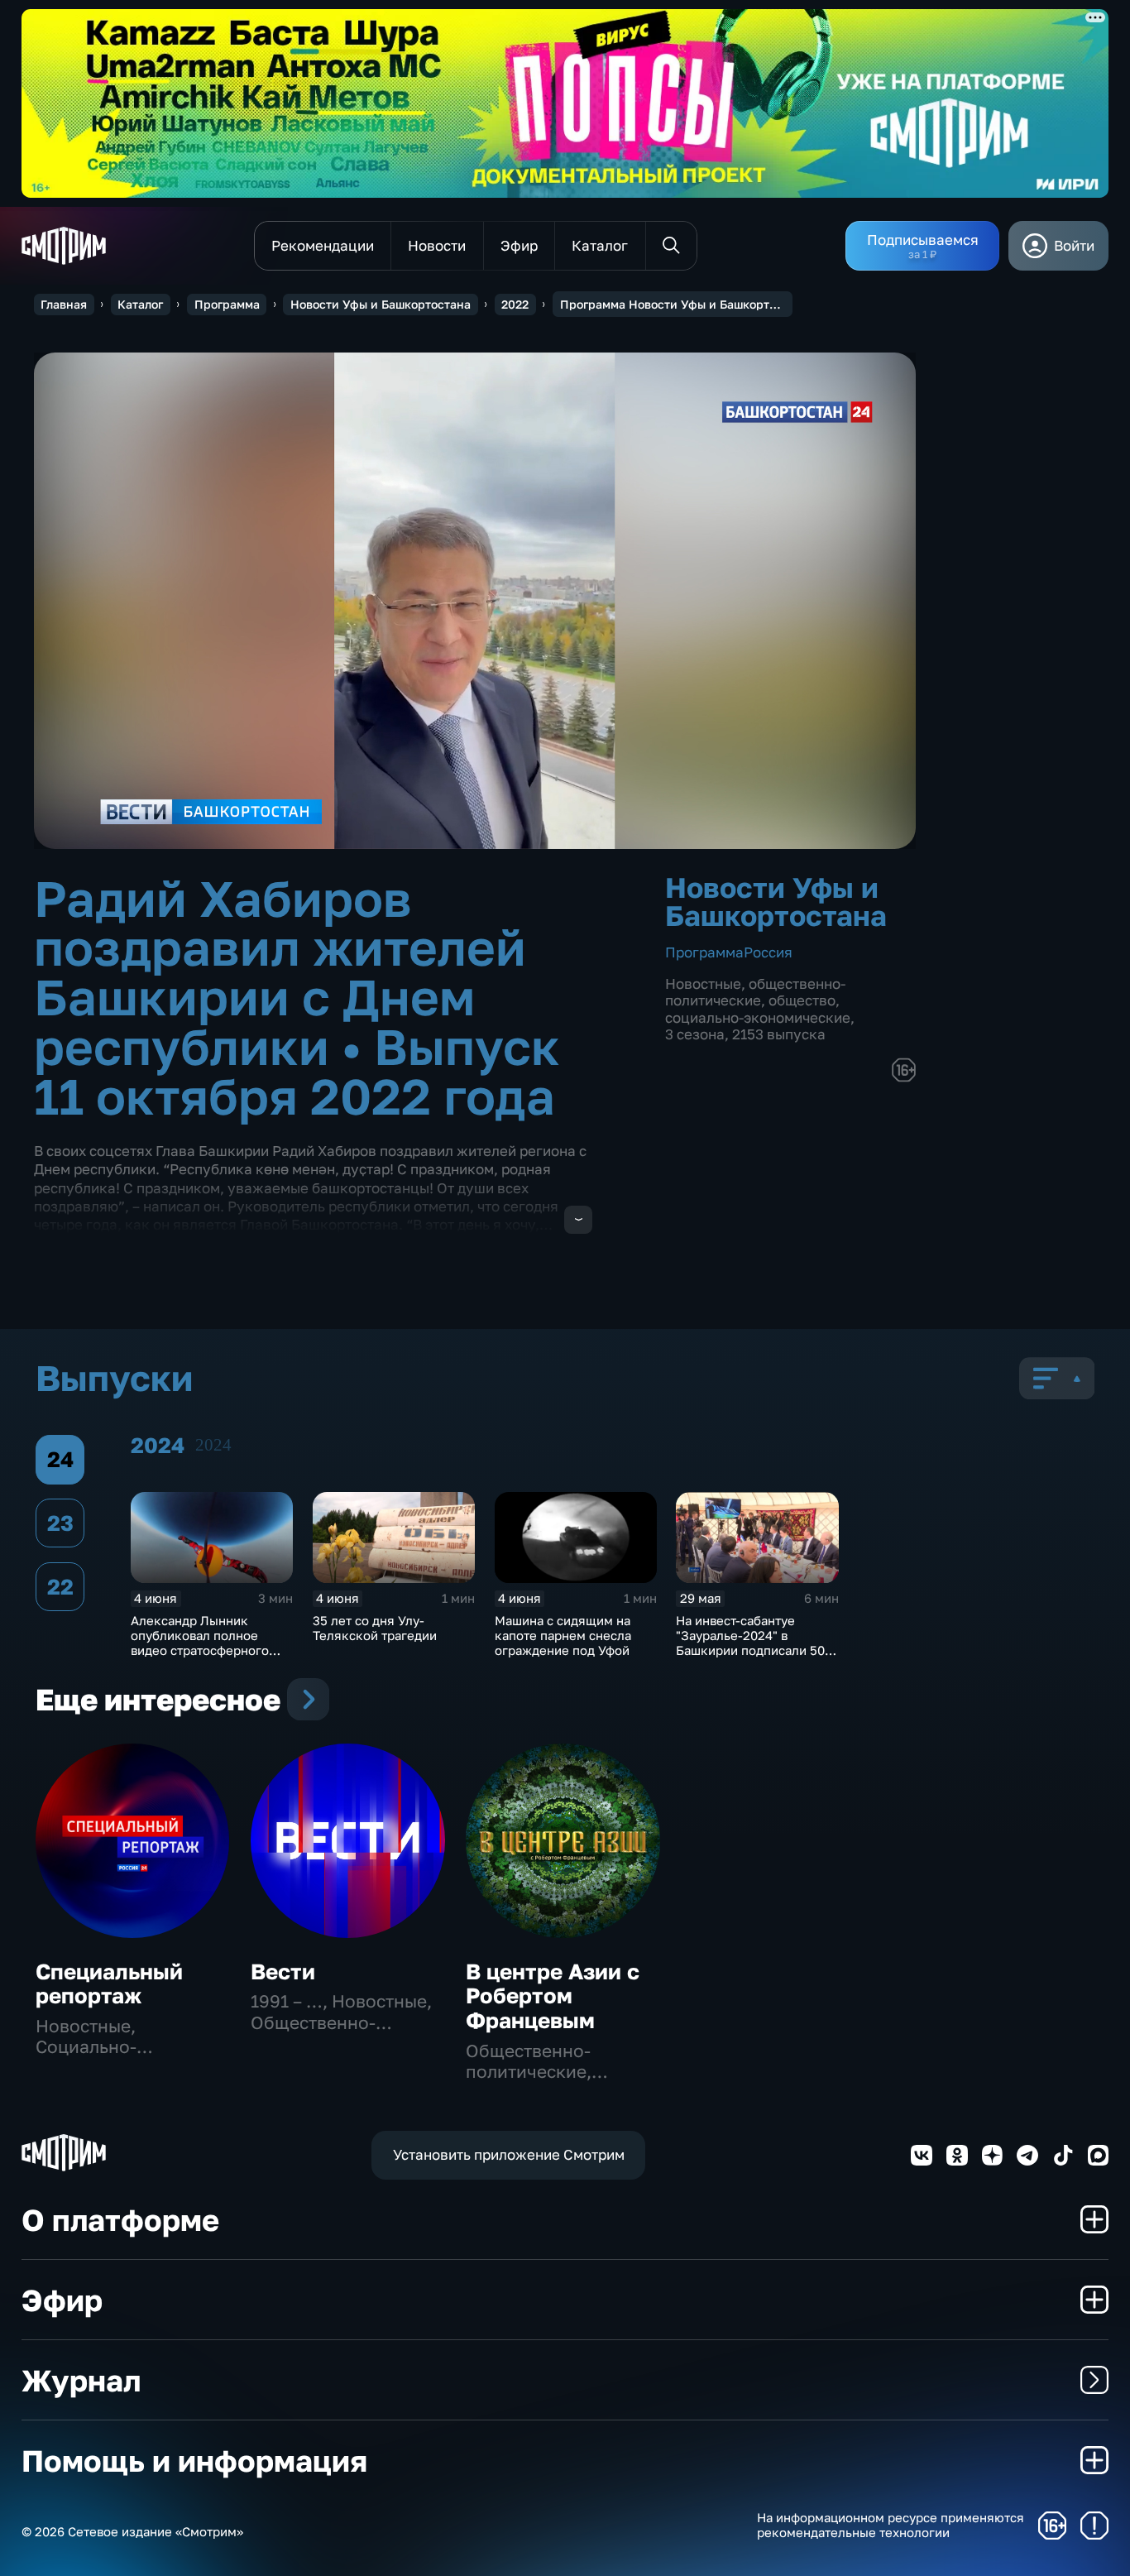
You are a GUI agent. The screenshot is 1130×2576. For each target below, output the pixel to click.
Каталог (140, 304)
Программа (227, 304)
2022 (515, 304)
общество (802, 1000)
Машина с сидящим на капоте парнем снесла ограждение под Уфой (563, 1635)
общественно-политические (755, 992)
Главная (64, 304)
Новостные (703, 983)
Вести (283, 1972)
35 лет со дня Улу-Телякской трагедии (375, 1628)
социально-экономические (758, 1017)
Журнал (81, 2380)
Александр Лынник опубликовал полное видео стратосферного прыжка (200, 1643)
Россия (768, 952)
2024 (213, 1445)
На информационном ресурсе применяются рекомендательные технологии (891, 2525)
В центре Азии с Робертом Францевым (553, 1996)
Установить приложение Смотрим (509, 2154)
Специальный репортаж (109, 1984)
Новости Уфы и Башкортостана (381, 304)
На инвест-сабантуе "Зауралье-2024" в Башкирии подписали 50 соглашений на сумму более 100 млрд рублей (750, 1650)
